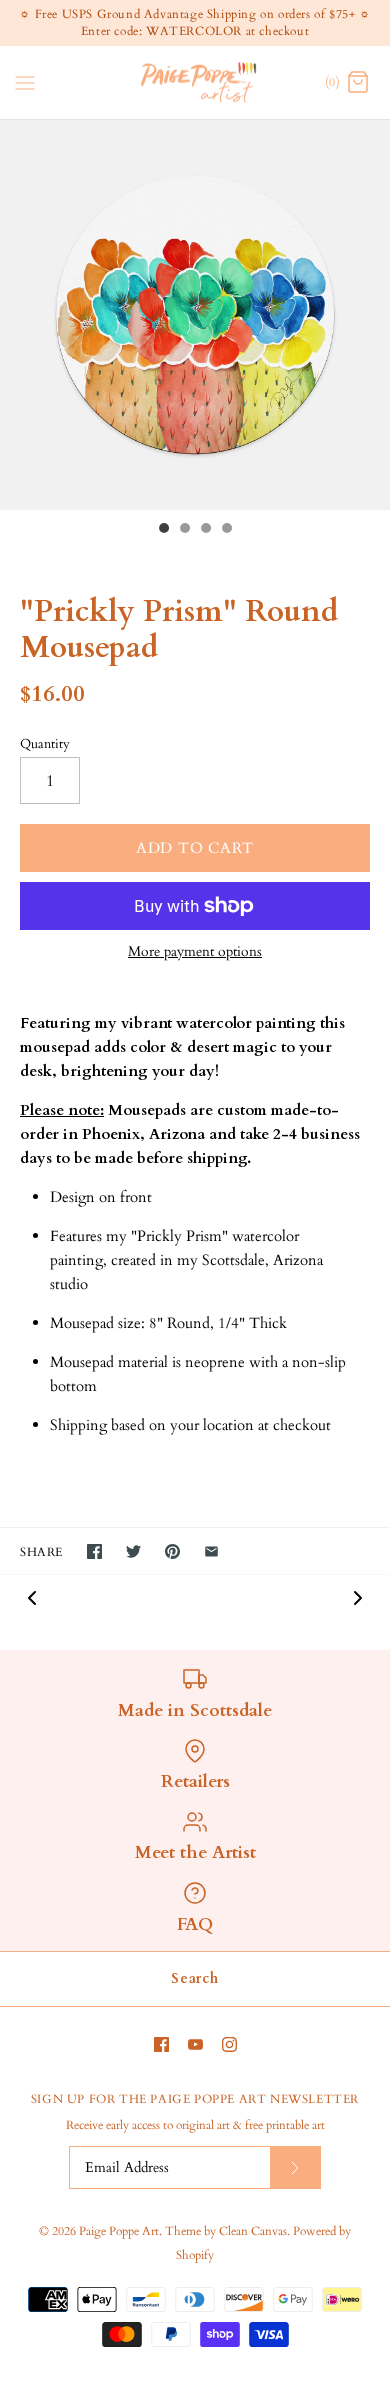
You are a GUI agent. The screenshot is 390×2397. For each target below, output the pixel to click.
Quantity (45, 744)
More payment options (195, 952)
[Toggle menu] (25, 81)
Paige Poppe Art (119, 2231)
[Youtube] (195, 2044)
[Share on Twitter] (133, 1551)
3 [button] (205, 530)
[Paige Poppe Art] (195, 82)
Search (194, 1978)
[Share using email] (211, 1551)
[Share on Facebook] (94, 1551)
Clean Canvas (253, 2231)
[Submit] (295, 2167)
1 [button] (163, 530)
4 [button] (226, 530)
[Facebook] (161, 2044)
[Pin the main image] (172, 1551)
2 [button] (184, 530)
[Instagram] (229, 2044)
